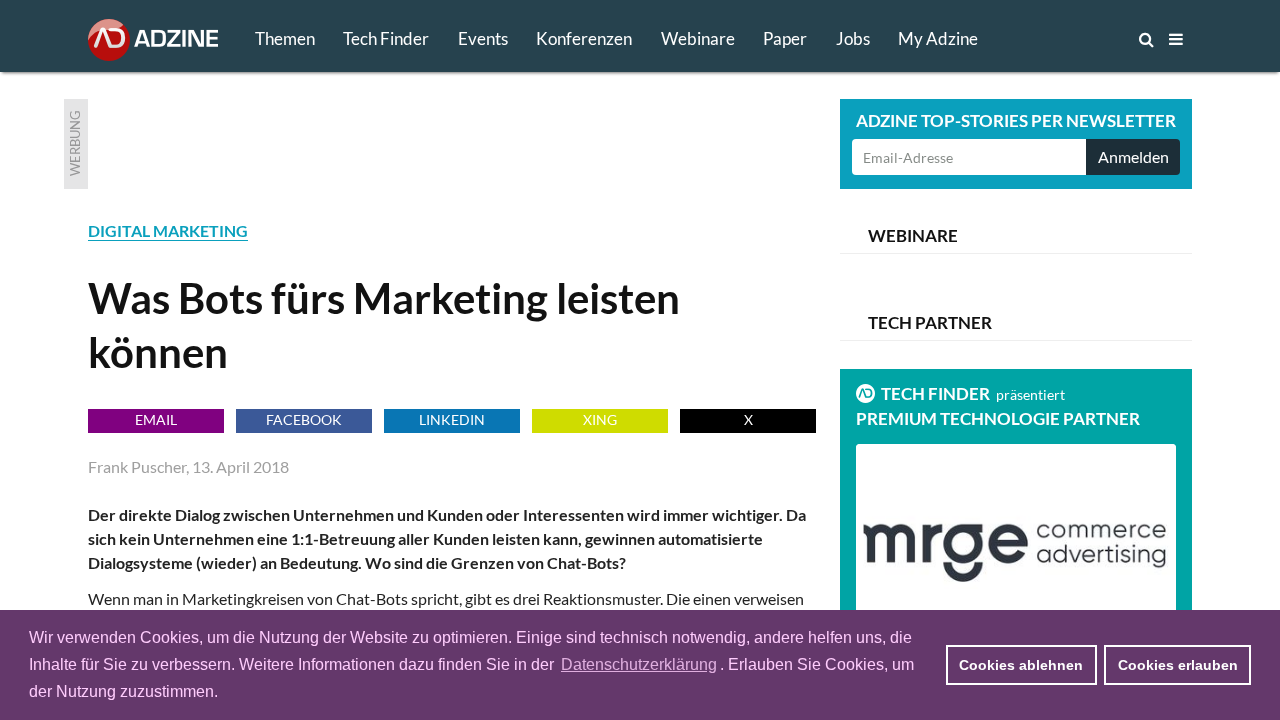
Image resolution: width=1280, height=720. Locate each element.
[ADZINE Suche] (1080, 39)
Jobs (853, 38)
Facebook (304, 419)
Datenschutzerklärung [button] (639, 664)
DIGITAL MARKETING (168, 230)
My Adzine (938, 38)
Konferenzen (584, 38)
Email (156, 419)
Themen (285, 38)
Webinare (698, 38)
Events (483, 38)
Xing (600, 419)
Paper (785, 38)
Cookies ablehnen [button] (1021, 665)
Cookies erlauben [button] (1178, 665)
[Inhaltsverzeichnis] (1176, 39)
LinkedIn (452, 419)
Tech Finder (386, 38)
